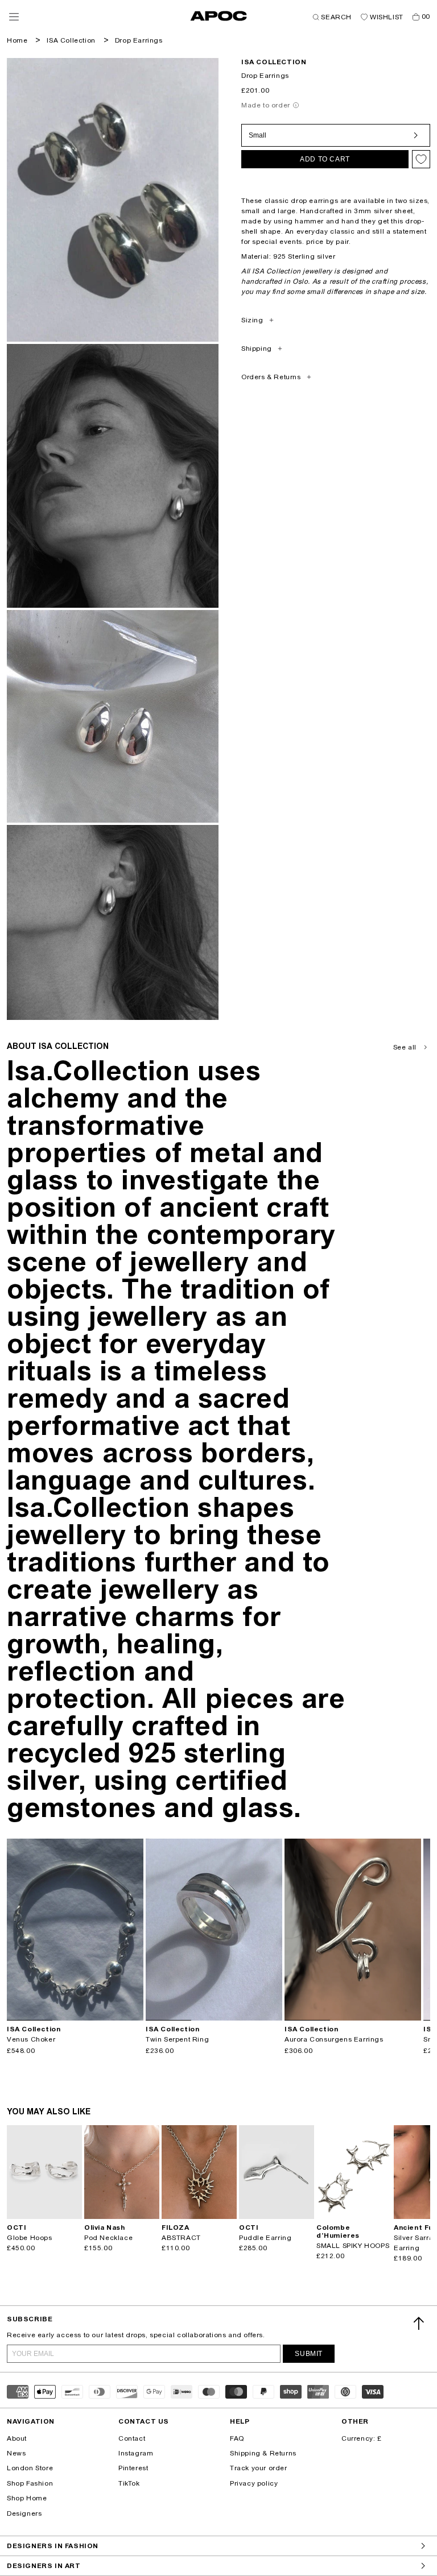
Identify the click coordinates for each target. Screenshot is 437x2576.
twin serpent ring (177, 2039)
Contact (132, 2438)
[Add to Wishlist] (421, 159)
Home (17, 40)
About (17, 2438)
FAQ (237, 2438)
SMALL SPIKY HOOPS (353, 2246)
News (16, 2453)
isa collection (274, 62)
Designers (24, 2513)
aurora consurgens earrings (334, 2039)
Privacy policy (254, 2483)
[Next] (134, 1930)
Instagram (136, 2453)
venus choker (31, 2039)
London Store (30, 2468)
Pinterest (133, 2468)
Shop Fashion (30, 2483)
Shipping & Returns (263, 2453)
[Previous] (16, 1930)
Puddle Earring (265, 2238)
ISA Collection (71, 40)
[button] (14, 17)
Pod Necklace (108, 2238)
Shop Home (27, 2498)
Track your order (259, 2468)
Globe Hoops (30, 2238)
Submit (309, 2354)
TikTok (129, 2483)
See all (405, 1047)
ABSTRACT (181, 2238)
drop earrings (139, 40)
